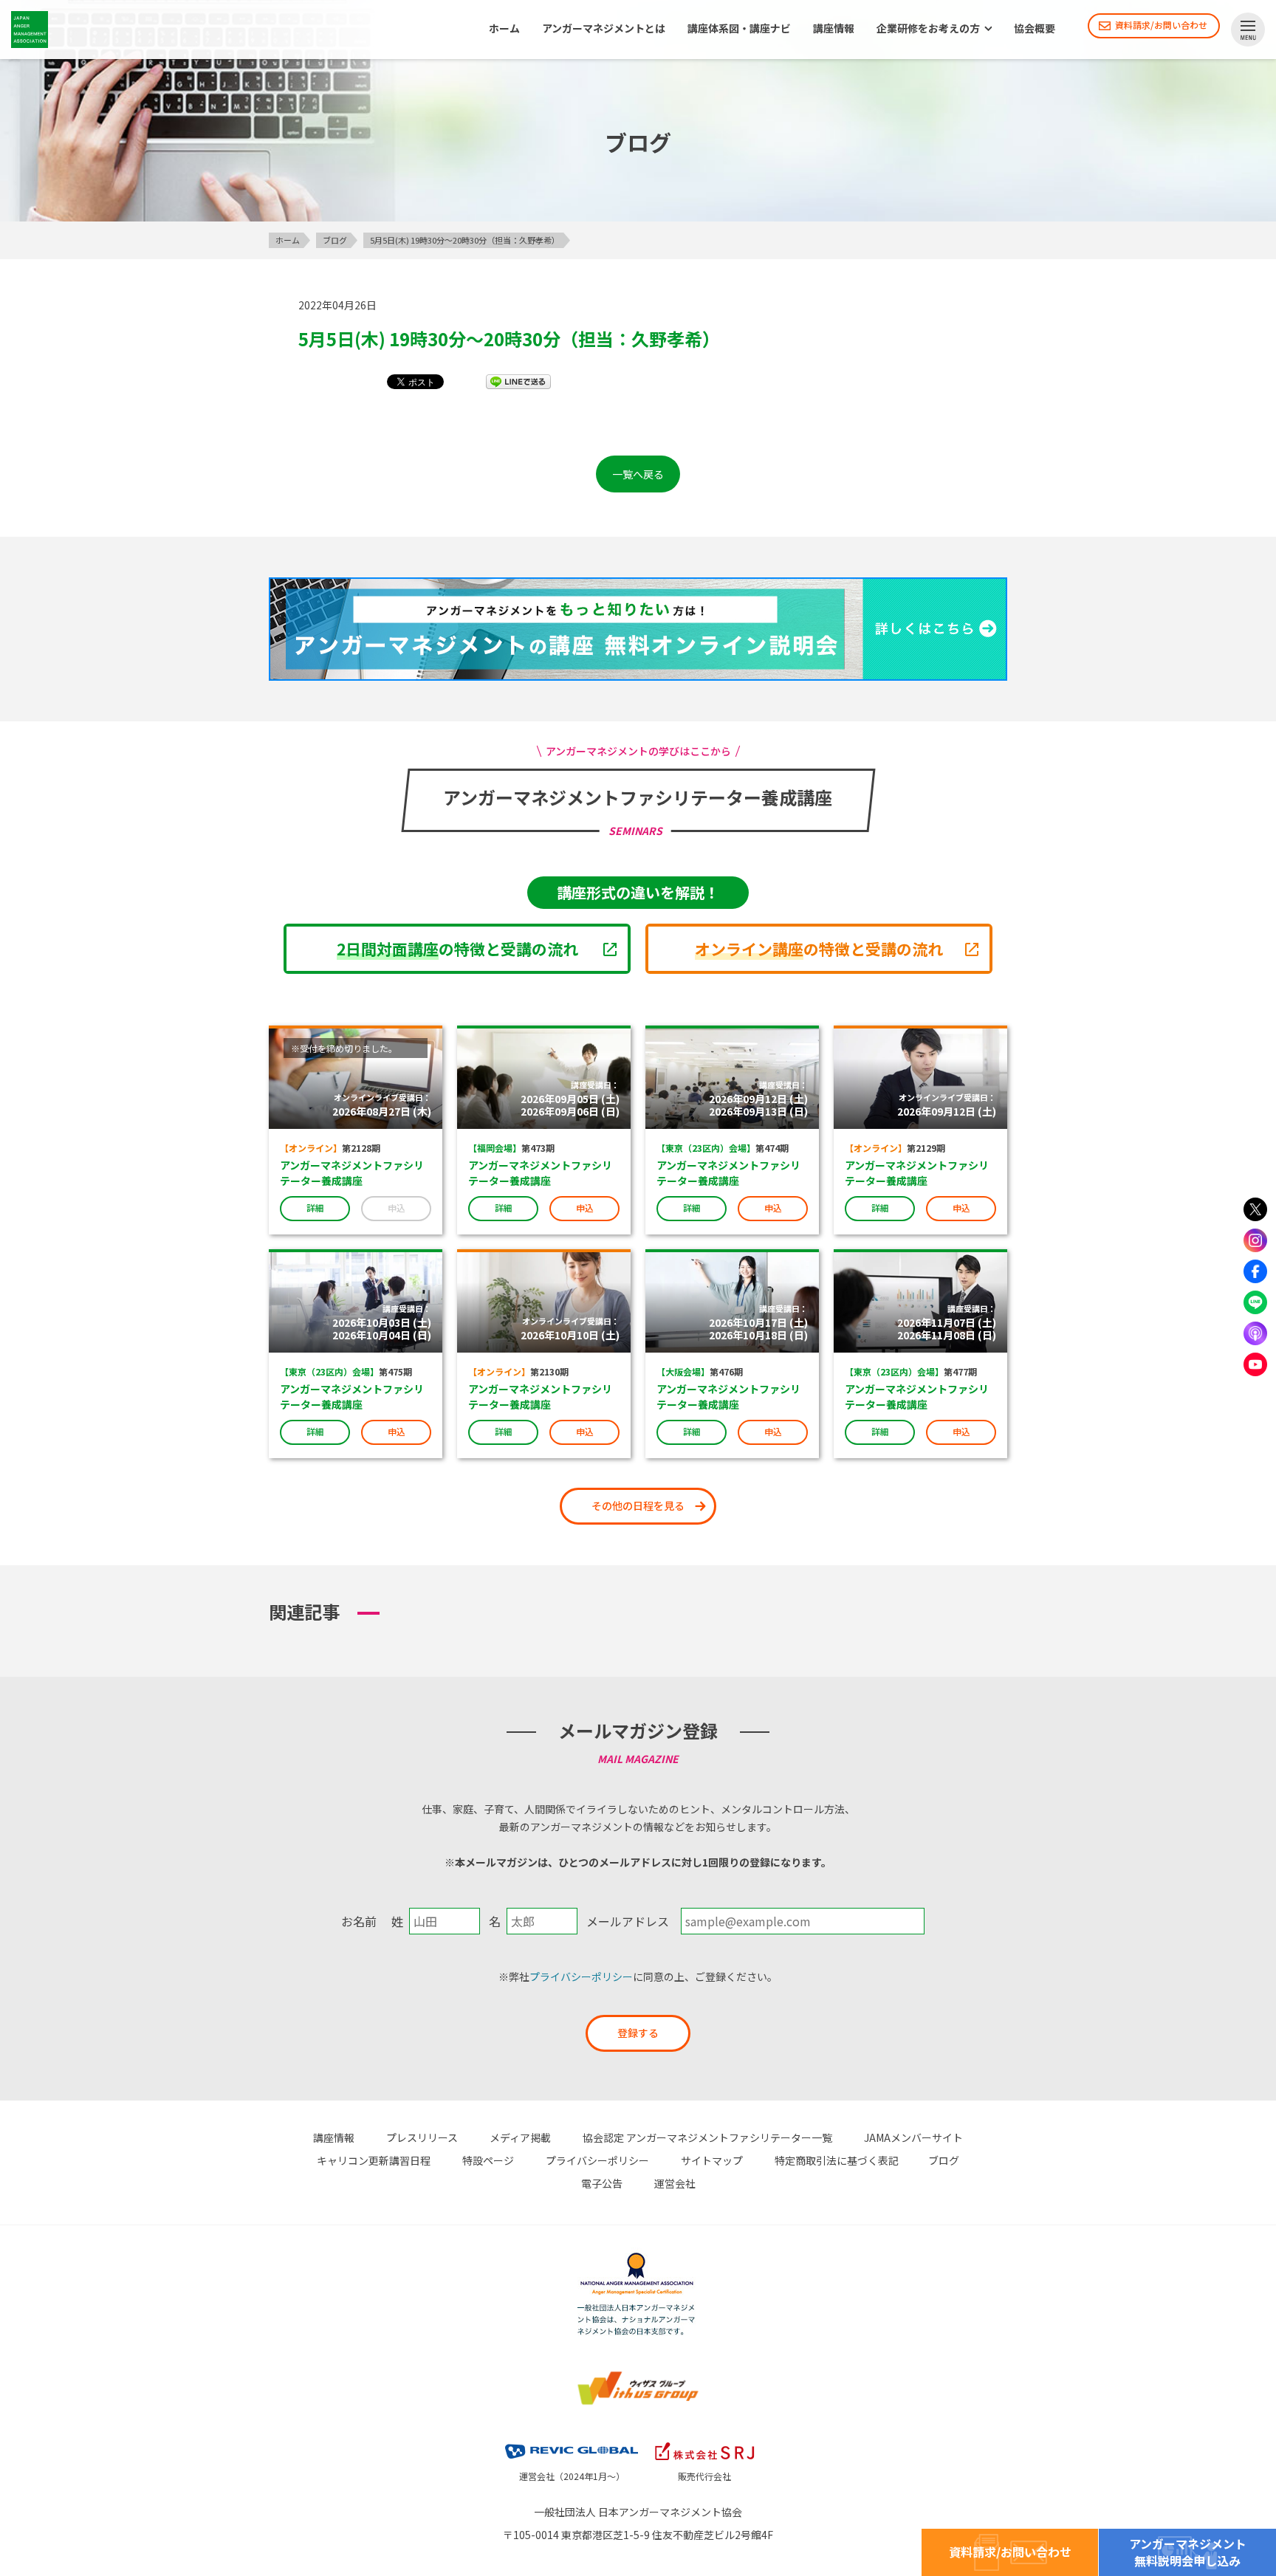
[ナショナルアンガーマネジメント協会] (638, 2255)
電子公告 (602, 2183)
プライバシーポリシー (581, 1976)
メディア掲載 (520, 2137)
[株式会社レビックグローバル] (572, 2440)
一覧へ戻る (638, 474)
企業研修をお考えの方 (928, 29)
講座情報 (834, 29)
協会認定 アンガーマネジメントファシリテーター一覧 (707, 2137)
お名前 (359, 1921)
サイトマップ (712, 2160)
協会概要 (1035, 29)
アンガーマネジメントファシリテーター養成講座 (352, 1173)
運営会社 (675, 2183)
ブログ (944, 2160)
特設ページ (488, 2160)
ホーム (504, 29)
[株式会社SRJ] (704, 2440)
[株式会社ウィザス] (638, 2373)
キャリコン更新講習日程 (374, 2160)
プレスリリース (422, 2137)
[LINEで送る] (518, 381)
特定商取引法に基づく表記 (837, 2160)
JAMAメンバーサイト (913, 2137)
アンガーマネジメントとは (604, 29)
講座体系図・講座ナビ (739, 29)
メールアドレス (628, 1921)
